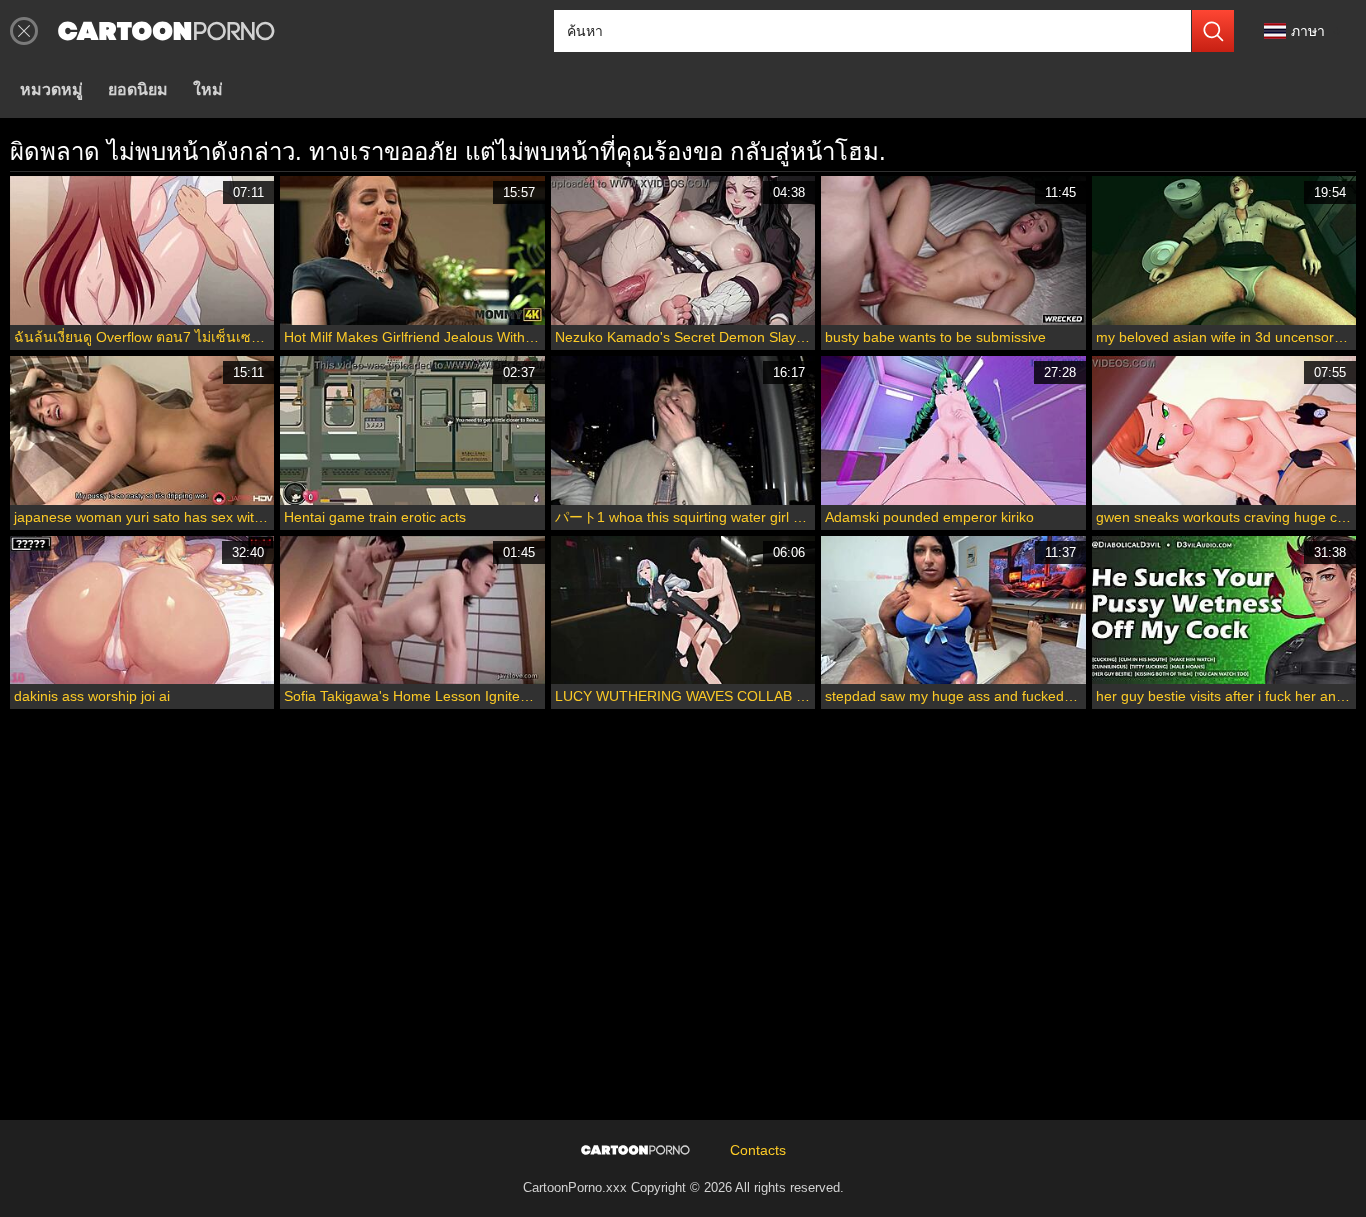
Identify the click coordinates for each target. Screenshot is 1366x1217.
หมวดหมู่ (51, 89)
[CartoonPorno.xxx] (166, 31)
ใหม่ (208, 89)
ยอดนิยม (138, 89)
